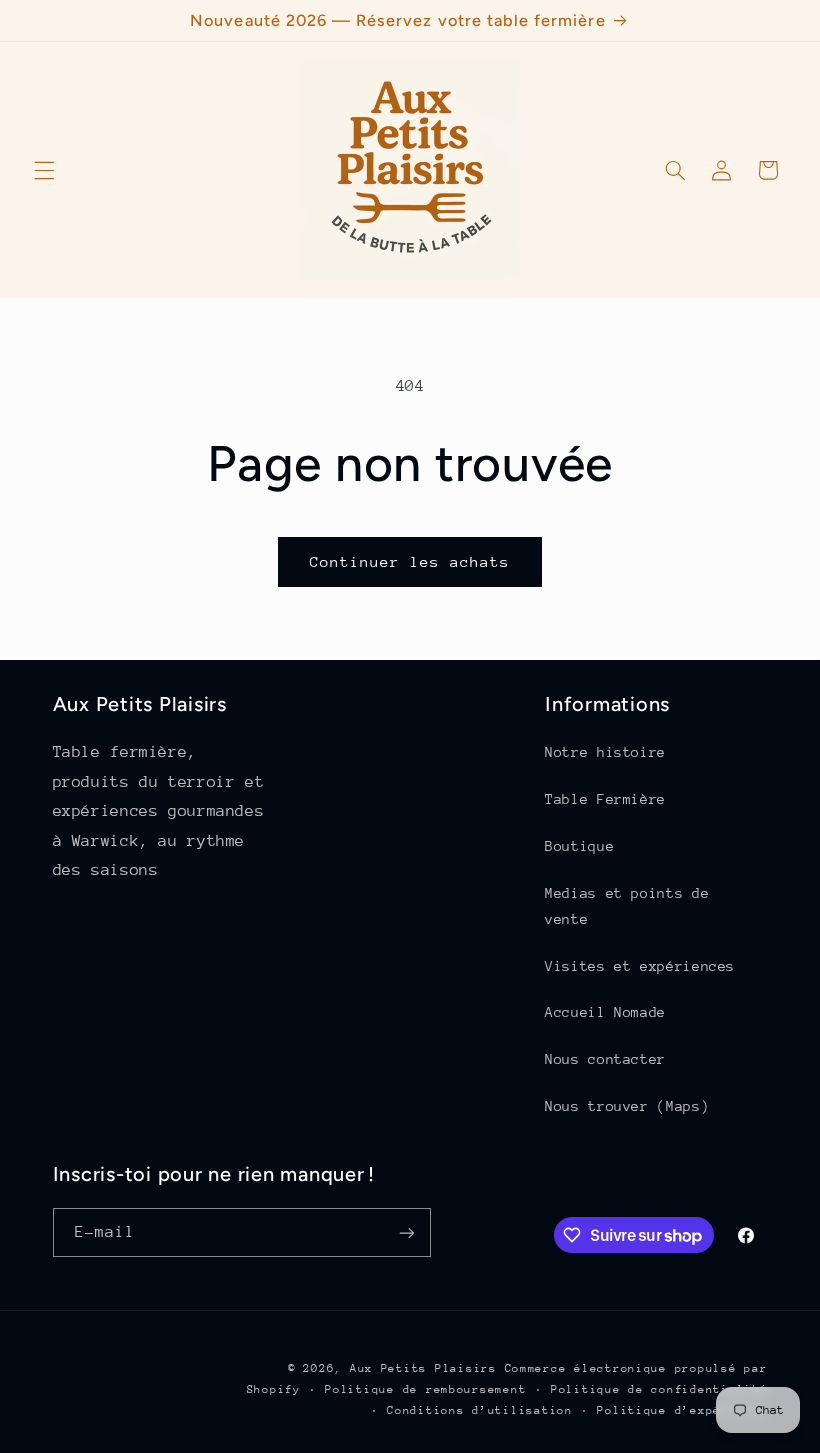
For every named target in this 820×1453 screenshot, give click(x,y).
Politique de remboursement (425, 1389)
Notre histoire (605, 752)
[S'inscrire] (406, 1232)
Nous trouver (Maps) (627, 1106)
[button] (44, 170)
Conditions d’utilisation (480, 1410)
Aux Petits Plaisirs (423, 1368)
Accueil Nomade (605, 1012)
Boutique (579, 846)
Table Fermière (605, 799)
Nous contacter (605, 1059)
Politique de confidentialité (659, 1389)
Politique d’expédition (682, 1410)
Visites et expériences (640, 966)
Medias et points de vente (627, 906)
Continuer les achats (410, 561)
